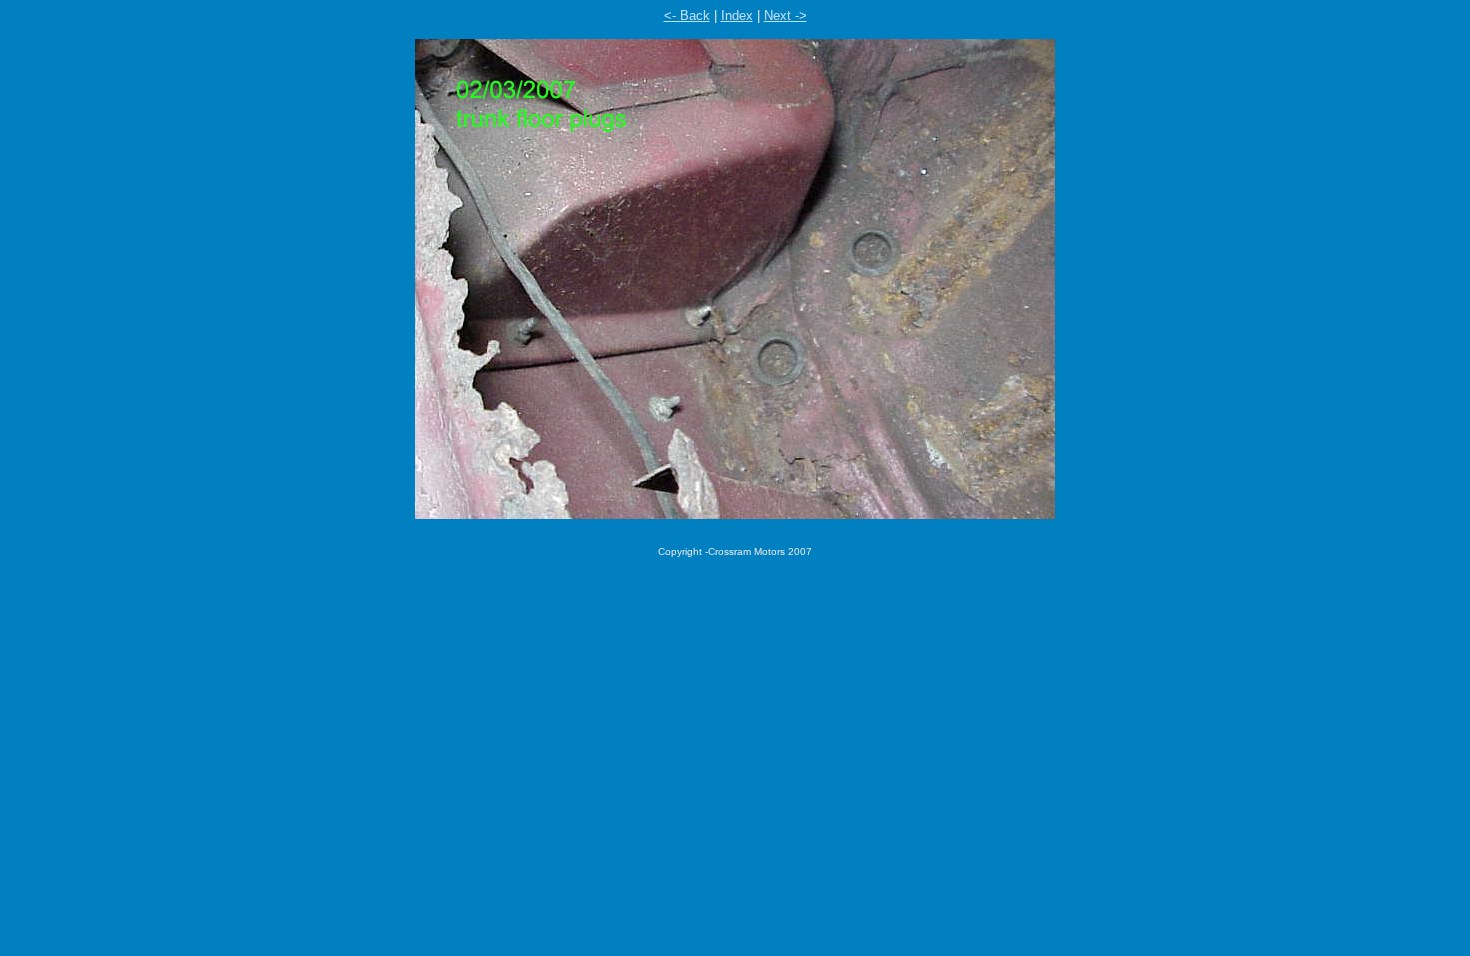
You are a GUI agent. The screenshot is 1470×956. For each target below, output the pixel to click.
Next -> (785, 15)
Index (737, 15)
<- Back (687, 15)
